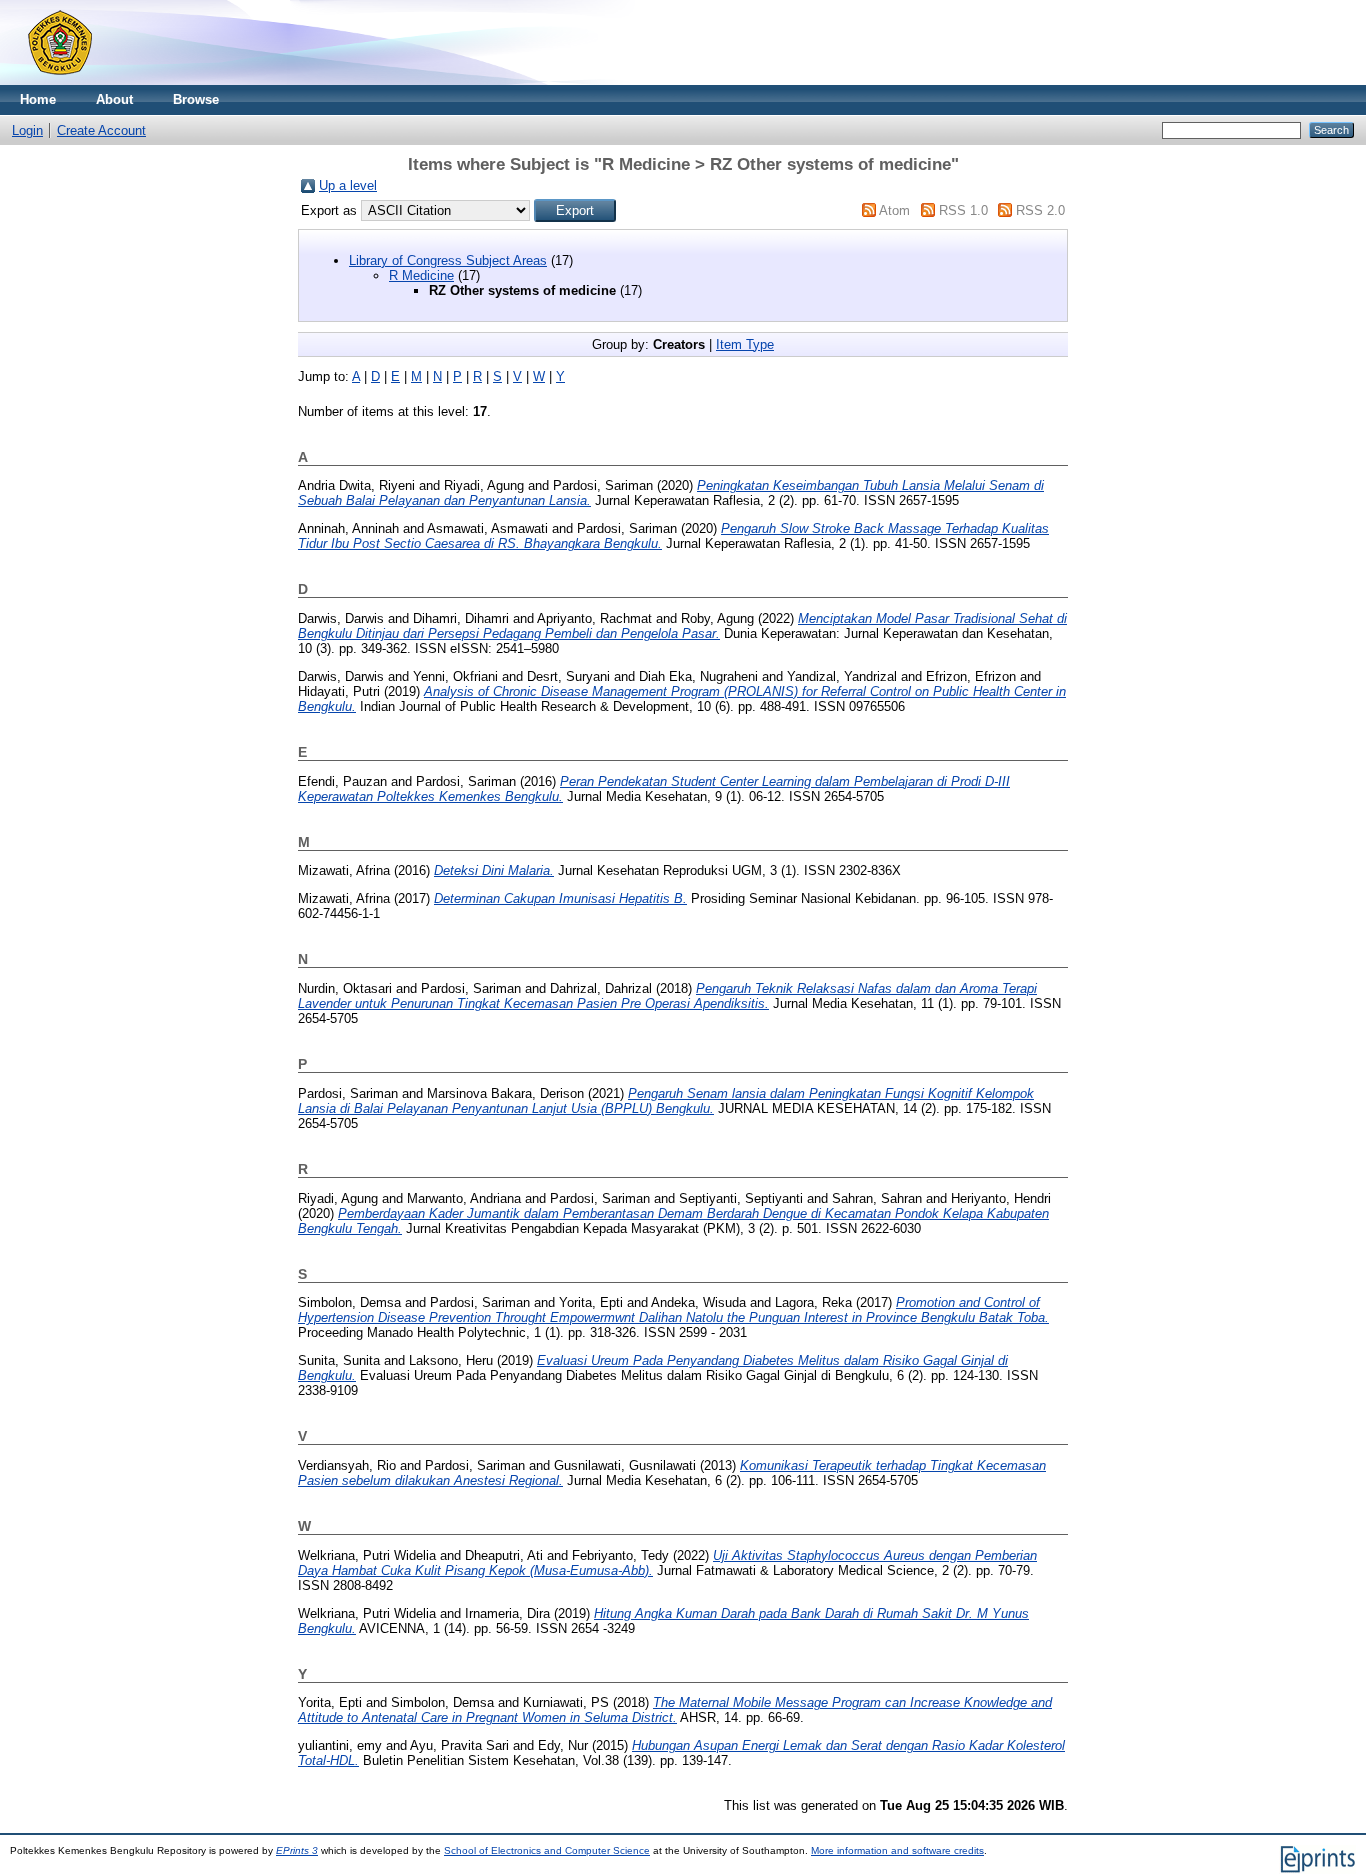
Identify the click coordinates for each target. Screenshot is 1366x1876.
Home (38, 99)
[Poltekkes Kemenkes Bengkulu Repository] (60, 80)
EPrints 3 (297, 1850)
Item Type (745, 344)
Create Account (101, 130)
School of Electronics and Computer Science (547, 1850)
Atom (894, 210)
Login (27, 130)
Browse (196, 99)
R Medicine (421, 275)
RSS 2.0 (1040, 210)
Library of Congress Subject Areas (448, 260)
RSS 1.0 (963, 210)
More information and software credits (897, 1850)
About (114, 99)
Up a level (348, 185)
